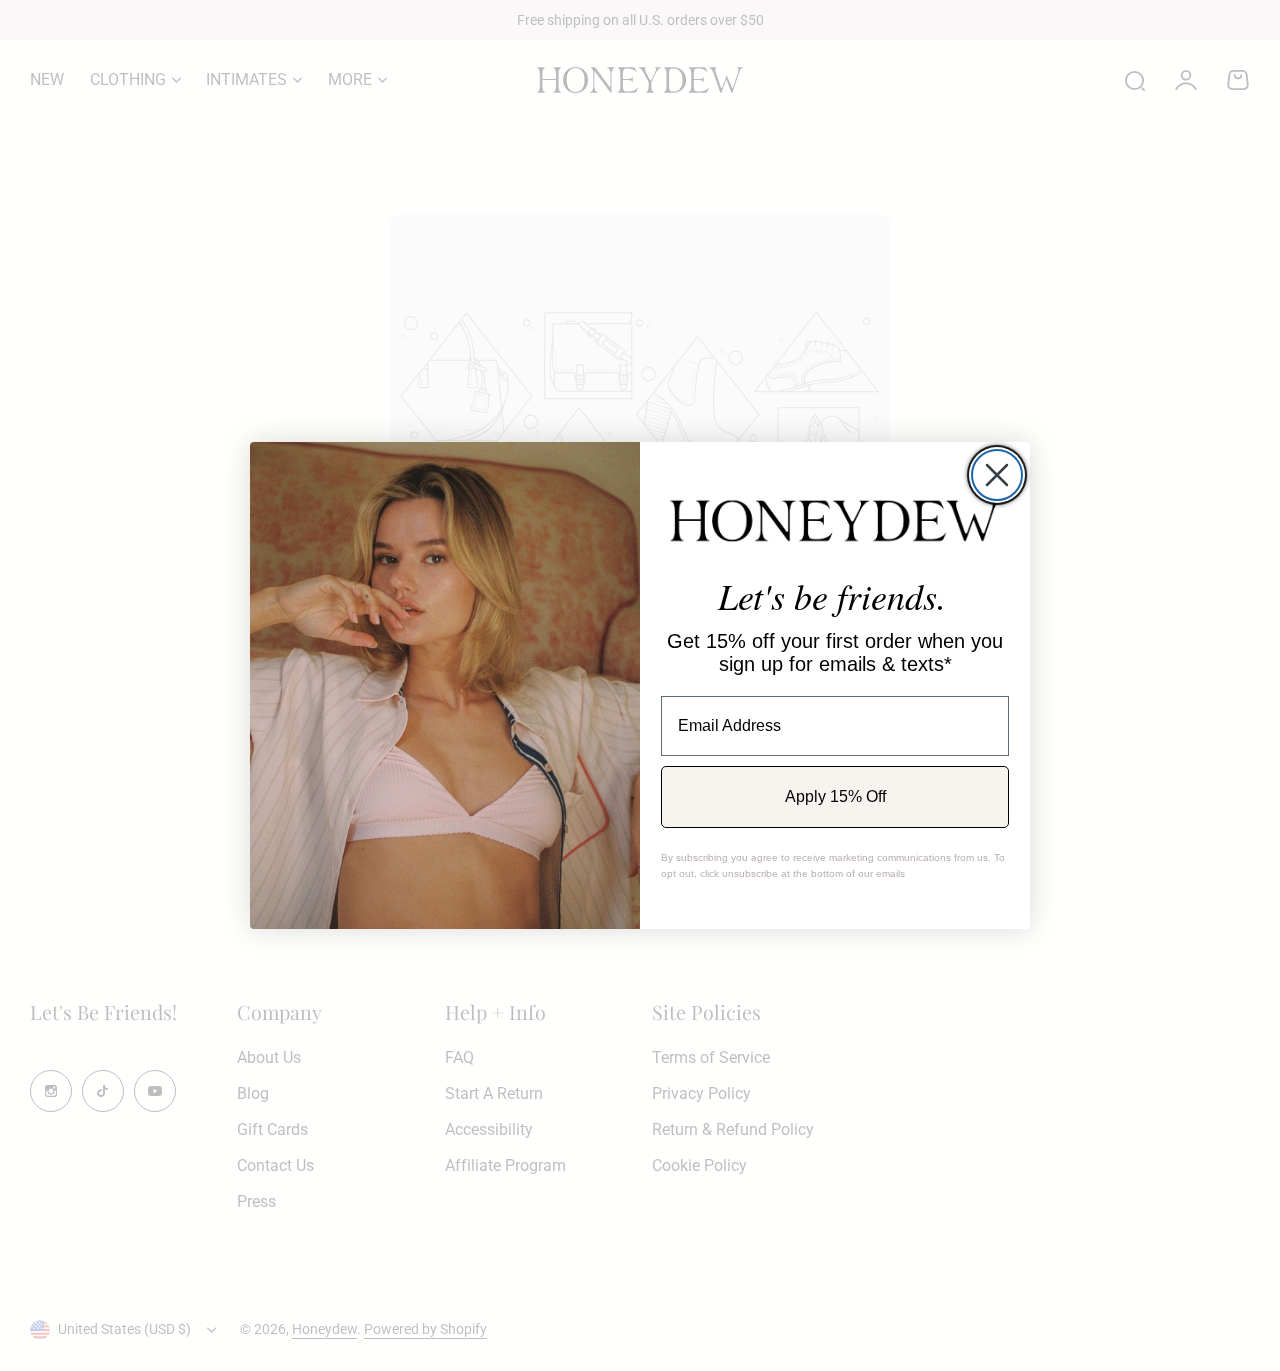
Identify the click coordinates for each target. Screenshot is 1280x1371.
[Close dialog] (997, 475)
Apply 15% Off (835, 796)
